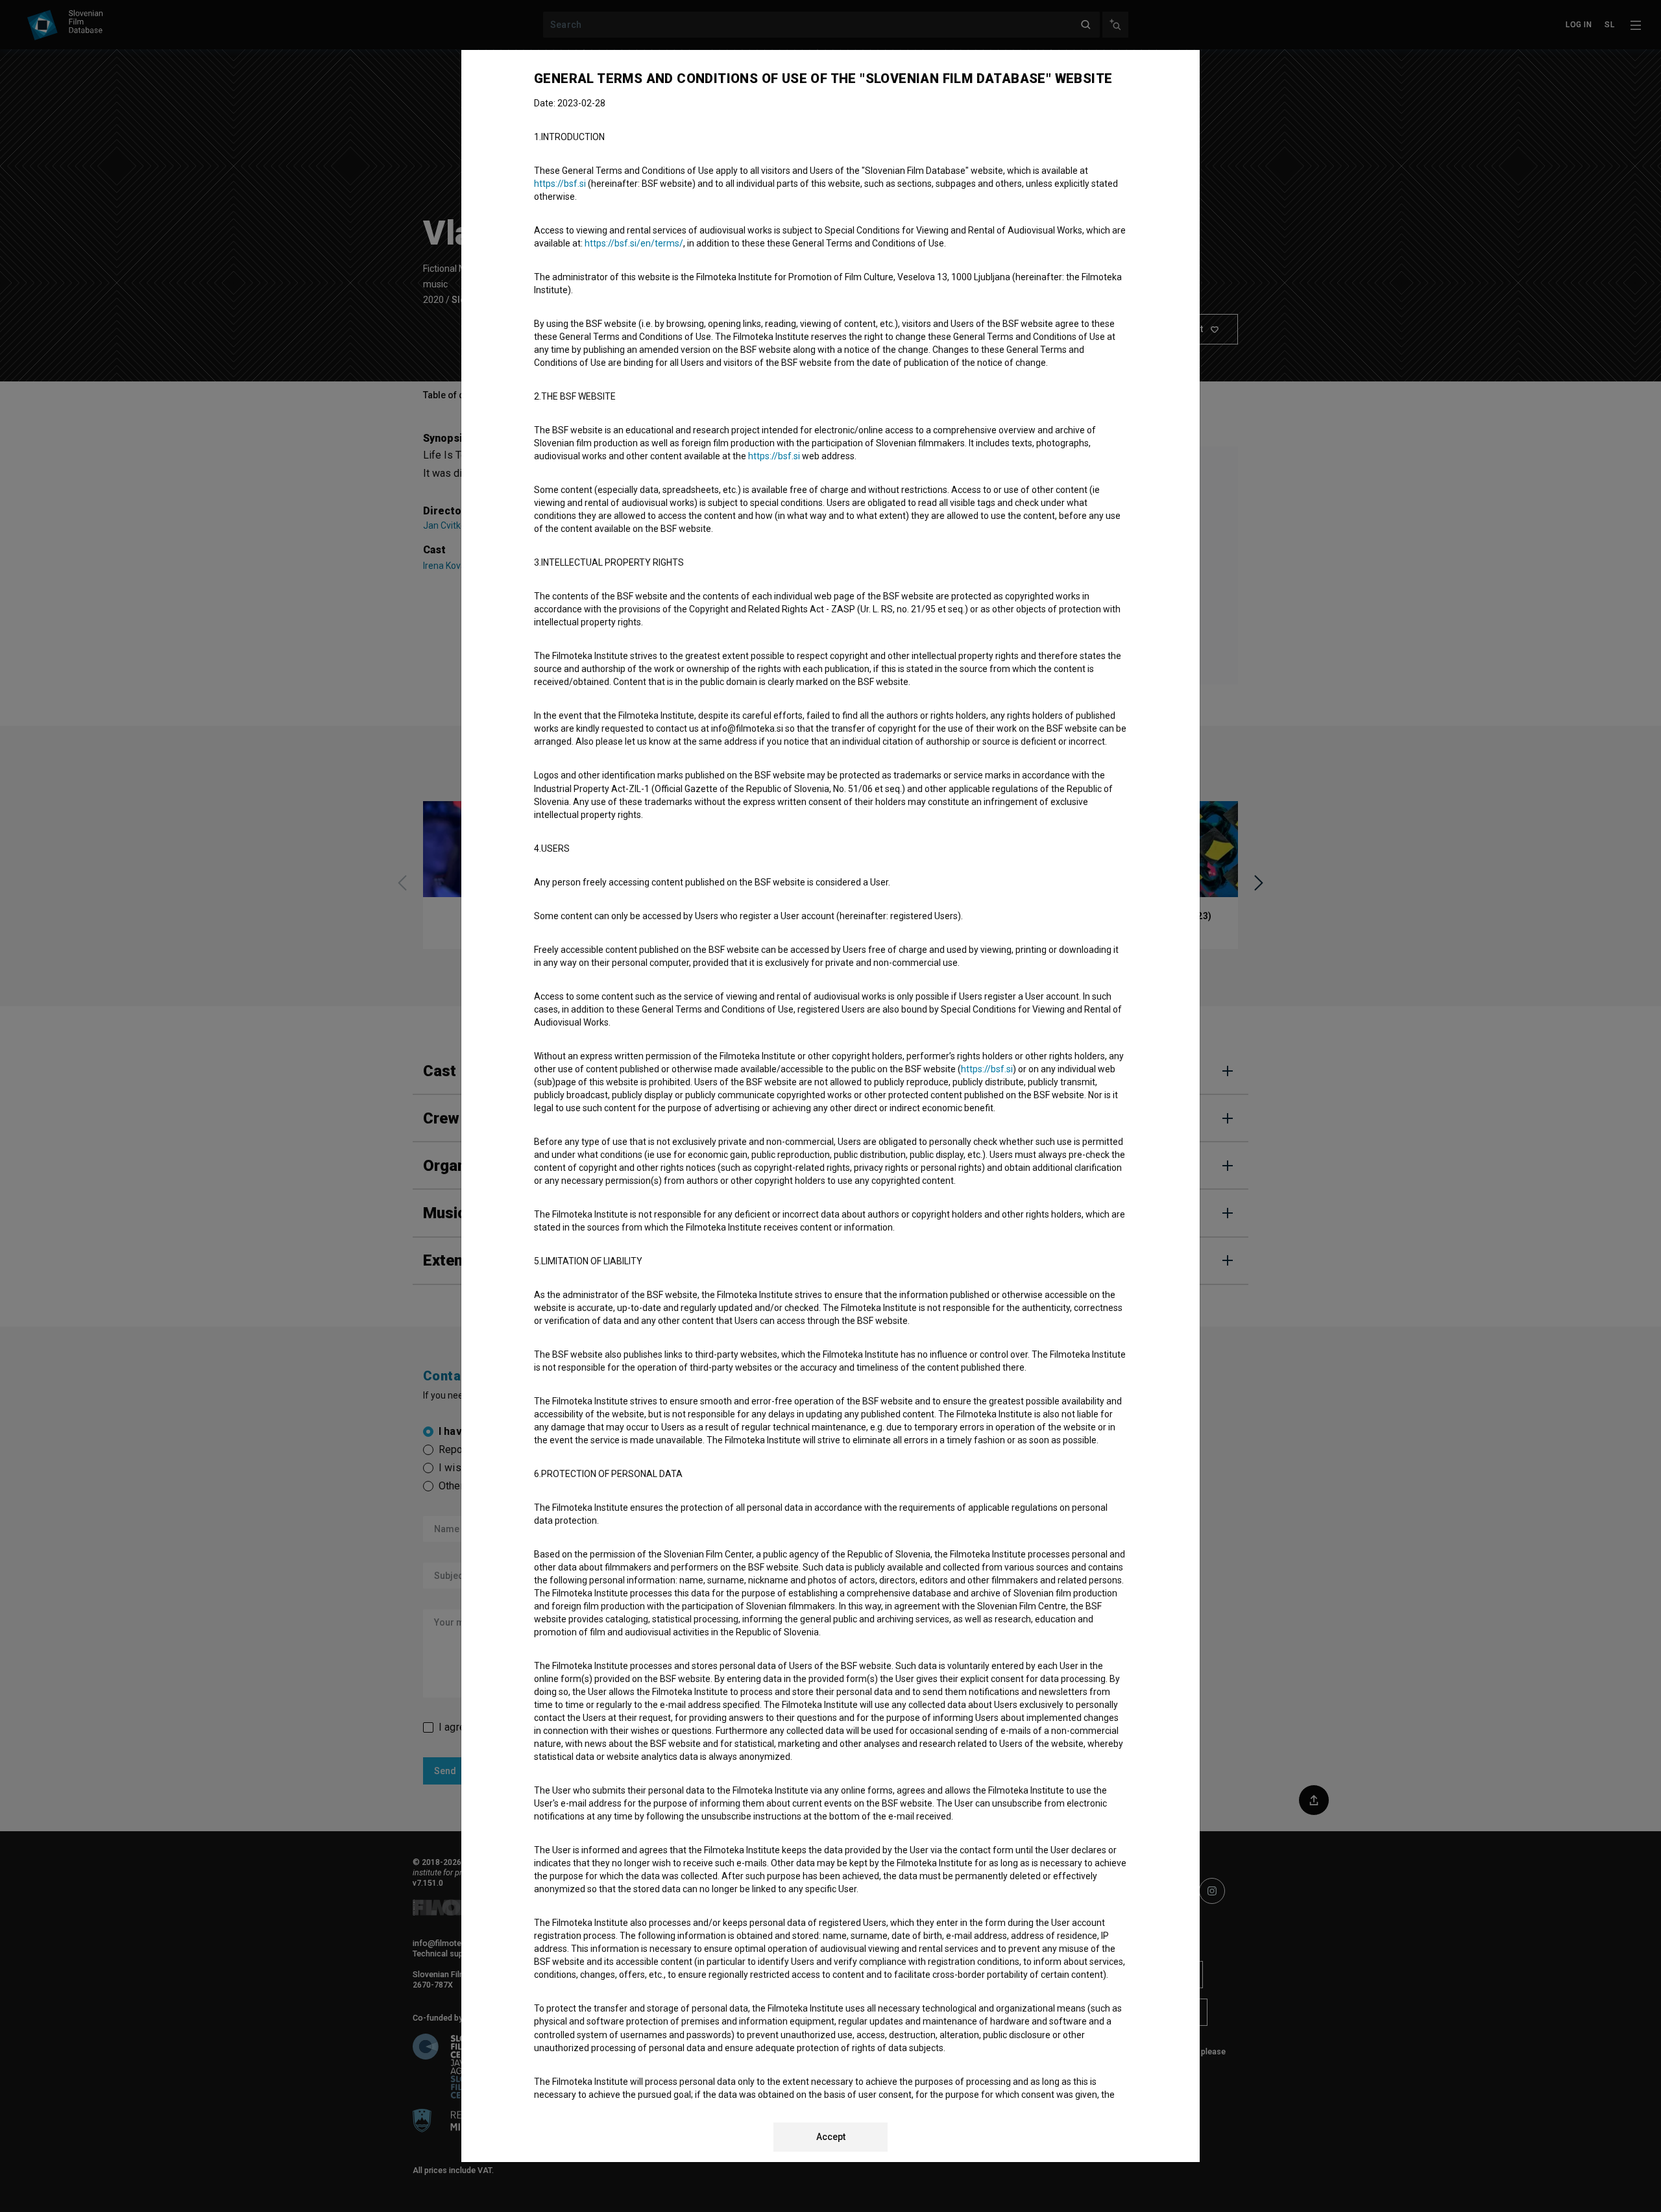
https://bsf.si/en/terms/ (634, 243)
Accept (831, 2137)
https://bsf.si (560, 184)
